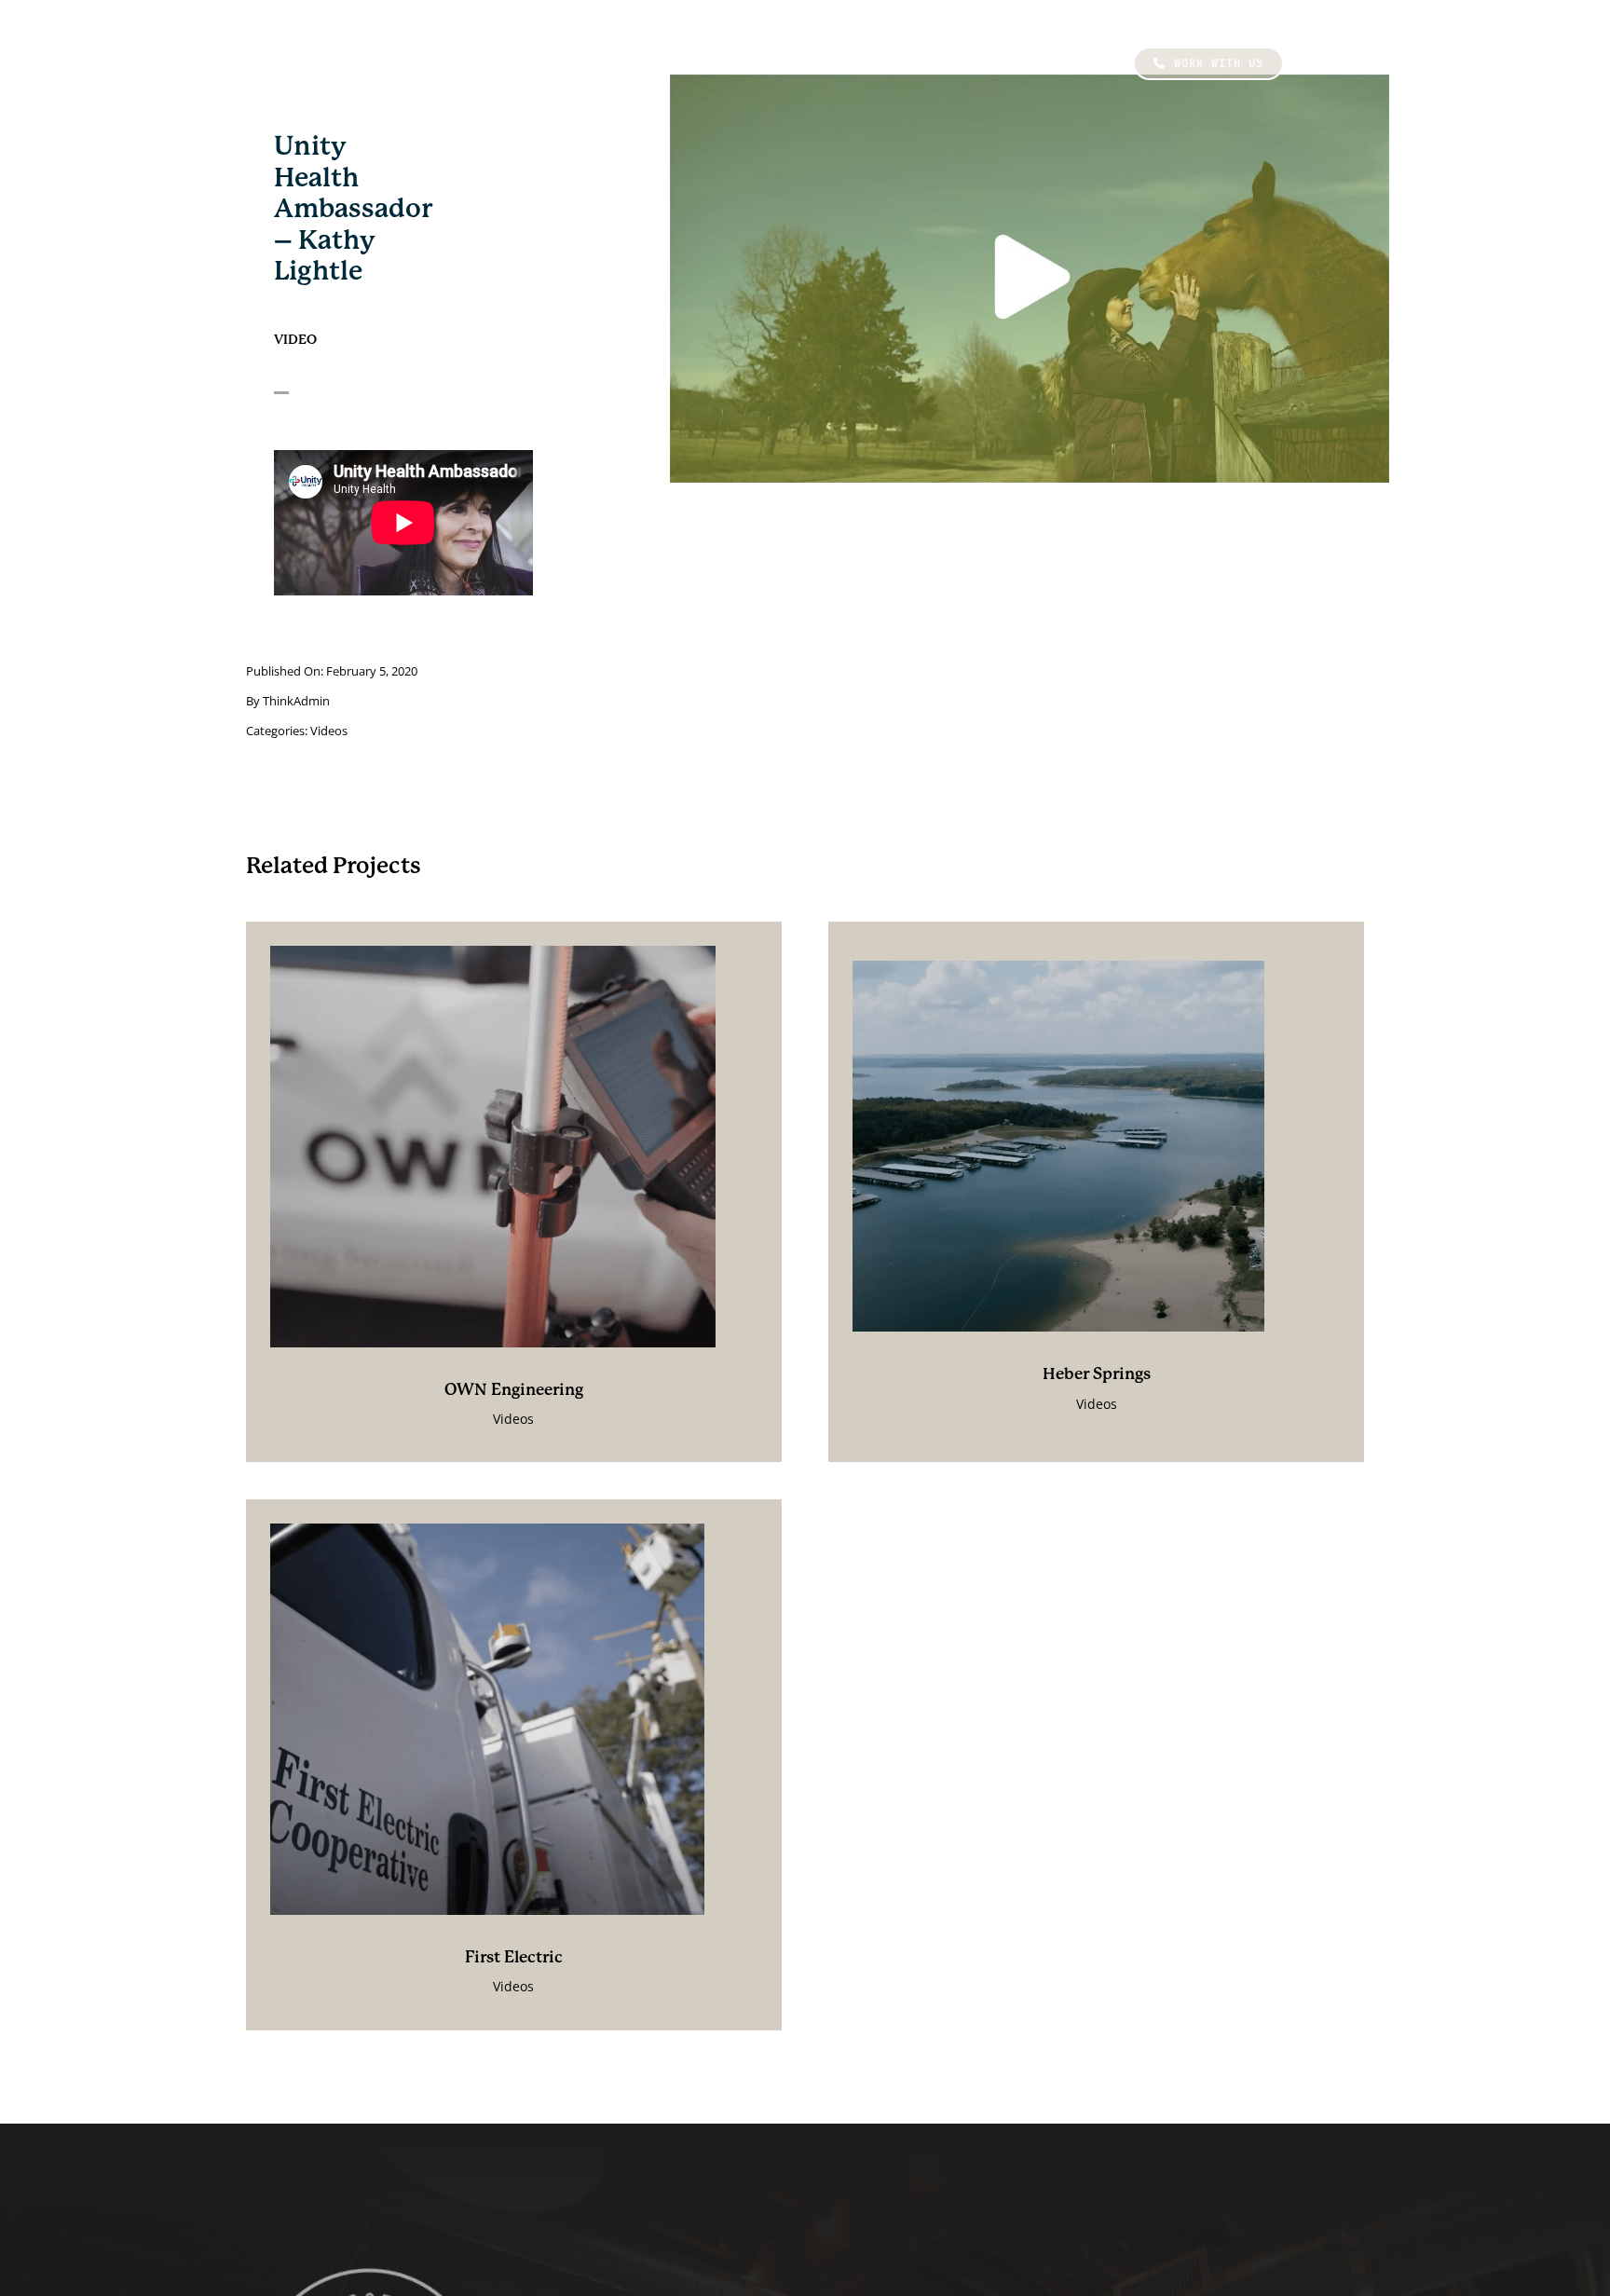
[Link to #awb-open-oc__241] (1319, 63)
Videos (329, 731)
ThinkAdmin (296, 701)
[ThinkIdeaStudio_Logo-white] (358, 37)
